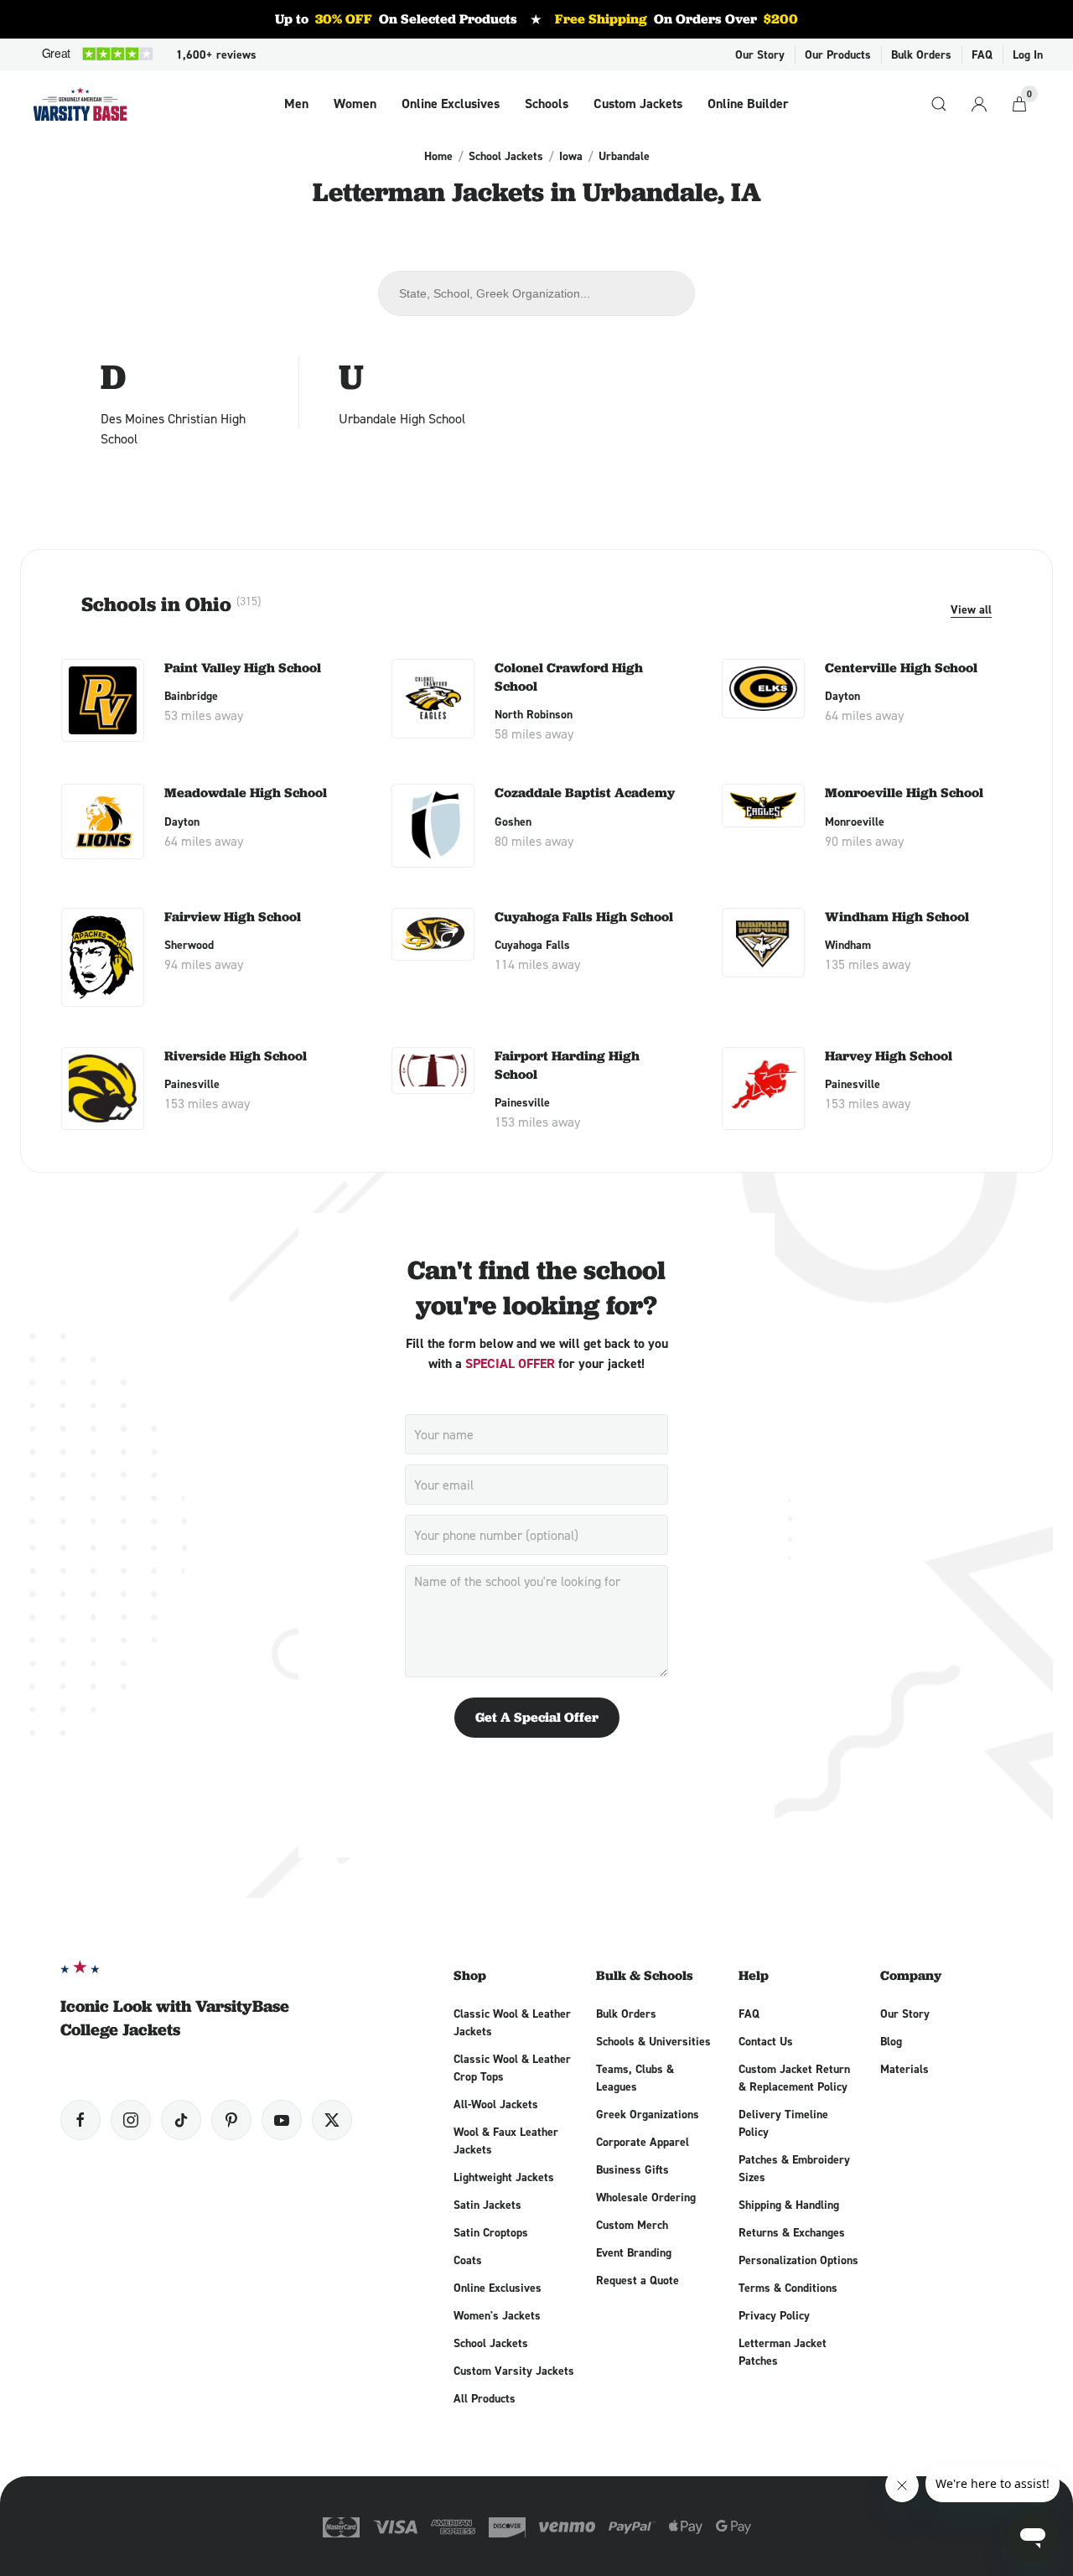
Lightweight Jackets (504, 2177)
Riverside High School (236, 1056)
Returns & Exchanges (792, 2232)
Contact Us (766, 2041)
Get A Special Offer (537, 1717)
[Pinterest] (231, 2120)
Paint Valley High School (243, 668)
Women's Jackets (497, 2315)
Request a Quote (638, 2280)
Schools (547, 104)
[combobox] (537, 293)
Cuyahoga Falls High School (584, 917)
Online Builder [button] (748, 104)
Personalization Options (798, 2260)
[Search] (939, 104)
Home (438, 156)
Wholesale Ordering (646, 2197)
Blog (891, 2041)
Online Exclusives (451, 104)
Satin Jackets (487, 2205)
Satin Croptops (491, 2232)
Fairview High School (233, 917)
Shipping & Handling (789, 2205)
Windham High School (897, 917)
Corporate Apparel (643, 2142)
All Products (485, 2398)
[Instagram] (131, 2120)
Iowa (571, 156)
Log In (1028, 54)
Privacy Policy (774, 2315)
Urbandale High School (402, 418)
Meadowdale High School (246, 793)
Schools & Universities (653, 2041)
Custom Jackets (638, 104)
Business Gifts (632, 2169)
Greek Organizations (648, 2114)
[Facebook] (80, 2120)
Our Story (760, 54)
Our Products (838, 54)
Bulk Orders (921, 54)
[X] (332, 2120)
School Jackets (506, 156)
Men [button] (296, 104)
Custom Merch (632, 2225)
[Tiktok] (181, 2120)
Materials (905, 2069)
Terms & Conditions (788, 2288)
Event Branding (634, 2252)
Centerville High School (901, 668)
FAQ (982, 54)
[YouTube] (282, 2120)
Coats (468, 2260)
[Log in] (979, 104)
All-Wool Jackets (496, 2104)
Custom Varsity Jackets (514, 2371)
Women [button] (355, 104)
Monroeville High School (904, 793)
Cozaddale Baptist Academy (585, 793)
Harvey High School (889, 1056)
